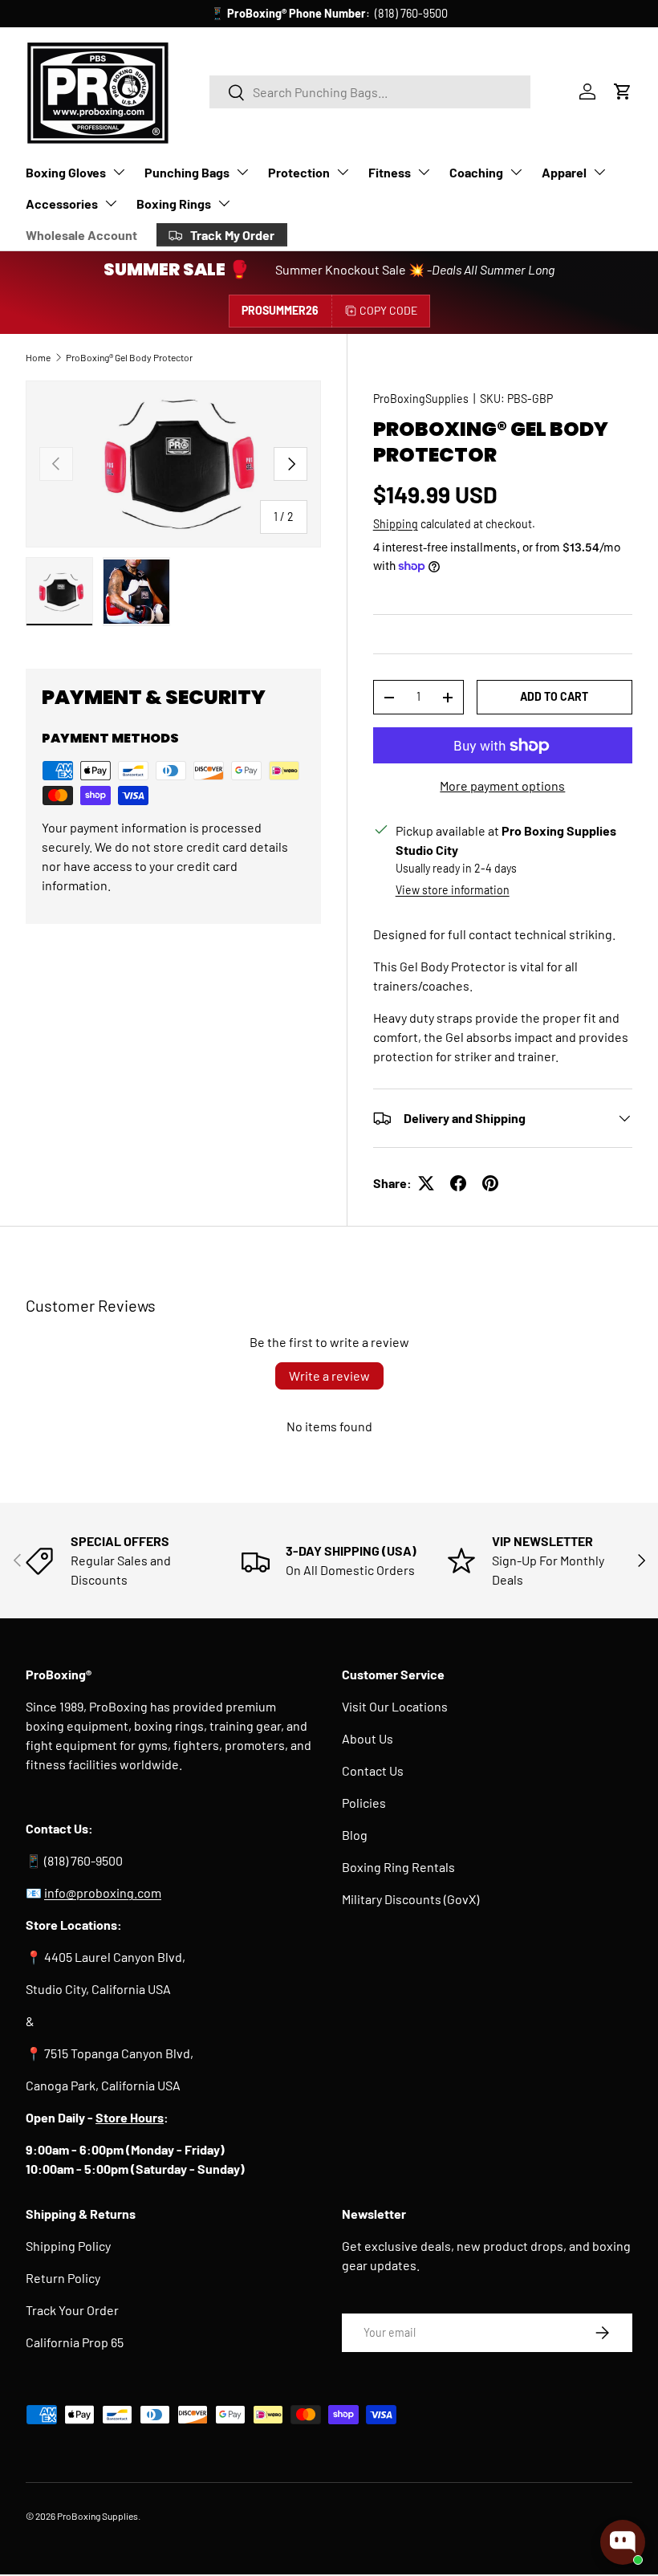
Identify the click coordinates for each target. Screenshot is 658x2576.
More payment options (502, 785)
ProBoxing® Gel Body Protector (129, 357)
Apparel (564, 172)
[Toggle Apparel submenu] (599, 172)
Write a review (329, 1375)
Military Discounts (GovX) (410, 1899)
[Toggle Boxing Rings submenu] (224, 203)
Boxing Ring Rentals (398, 1867)
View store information (453, 890)
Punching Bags (187, 172)
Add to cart (554, 696)
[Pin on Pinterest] (490, 1183)
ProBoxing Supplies (97, 2516)
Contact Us (373, 1770)
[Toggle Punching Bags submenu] (242, 172)
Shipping (396, 524)
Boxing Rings (174, 203)
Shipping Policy (68, 2246)
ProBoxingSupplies (421, 399)
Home (38, 357)
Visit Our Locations (395, 1706)
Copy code (388, 310)
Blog (355, 1835)
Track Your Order (72, 2310)
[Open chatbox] (623, 2542)
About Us (368, 1738)
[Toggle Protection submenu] (343, 172)
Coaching (476, 172)
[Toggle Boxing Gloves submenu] (119, 172)
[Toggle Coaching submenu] (516, 172)
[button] (623, 92)
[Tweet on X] (426, 1183)
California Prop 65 (75, 2342)
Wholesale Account (81, 235)
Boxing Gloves (66, 172)
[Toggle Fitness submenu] (424, 172)
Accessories (62, 203)
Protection (299, 172)
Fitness (390, 172)
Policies (364, 1803)
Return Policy (63, 2278)
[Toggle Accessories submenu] (111, 203)
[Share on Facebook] (458, 1183)
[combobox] (370, 92)
